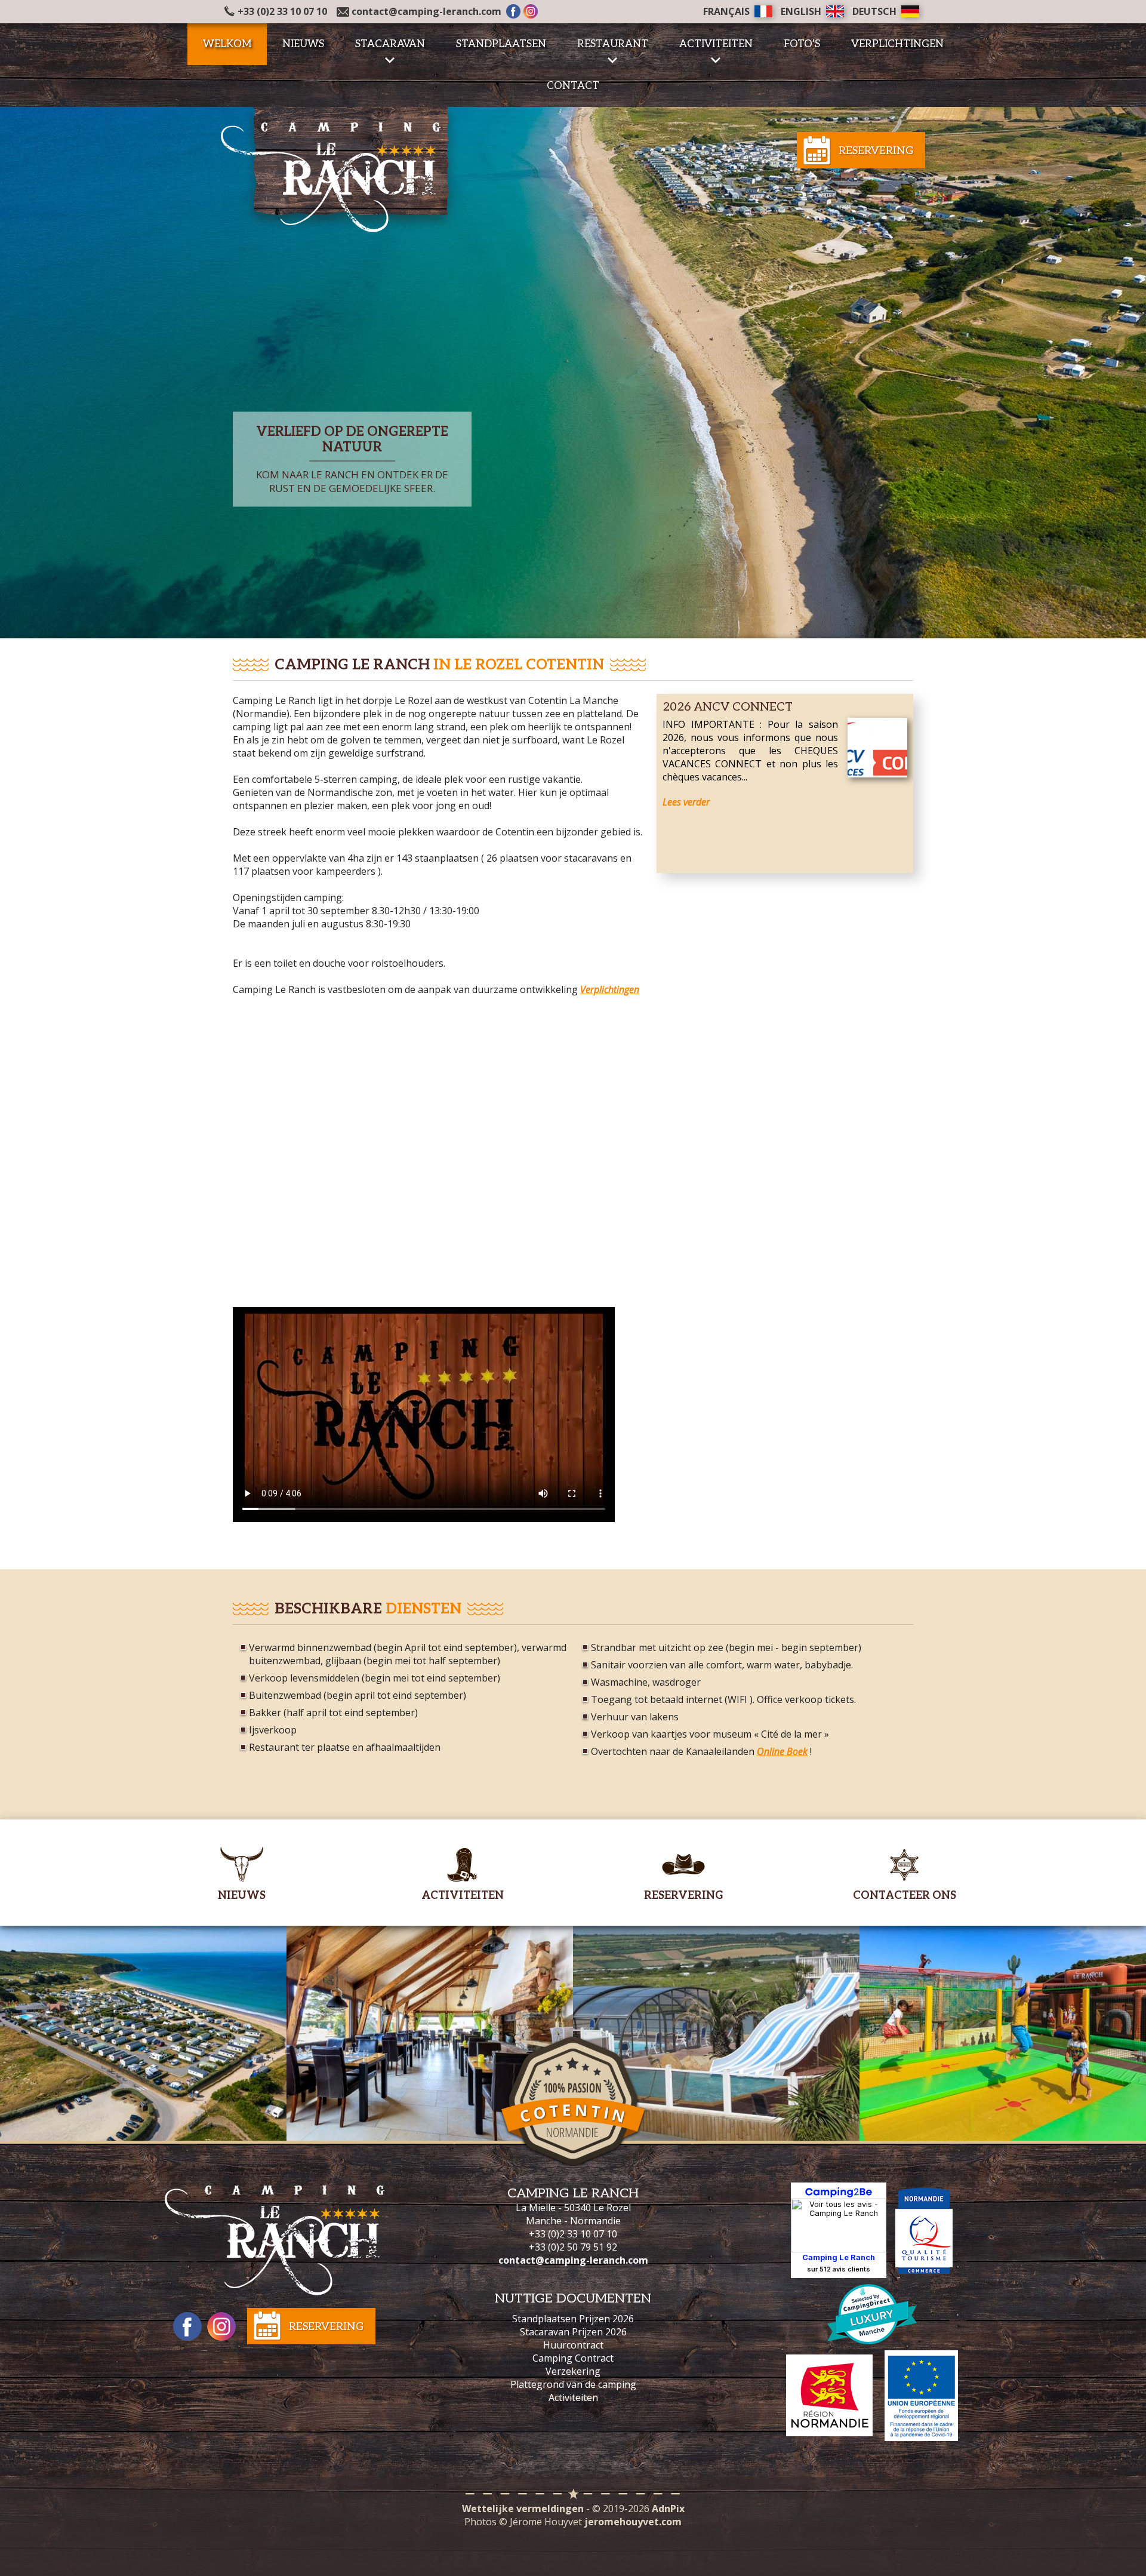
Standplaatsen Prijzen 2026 (573, 2319)
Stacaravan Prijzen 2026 (573, 2332)
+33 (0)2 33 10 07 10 (282, 11)
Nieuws (303, 44)
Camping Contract (573, 2358)
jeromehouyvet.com (633, 2522)
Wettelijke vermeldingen (523, 2509)
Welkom (227, 44)
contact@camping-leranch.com (426, 11)
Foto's (802, 44)
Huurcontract (573, 2345)
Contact (573, 86)
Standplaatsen (501, 44)
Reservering (876, 151)
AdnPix (668, 2509)
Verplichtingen (897, 44)
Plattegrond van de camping (573, 2384)
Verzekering (573, 2371)
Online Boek (782, 1751)
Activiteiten (573, 2397)
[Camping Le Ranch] (340, 168)
